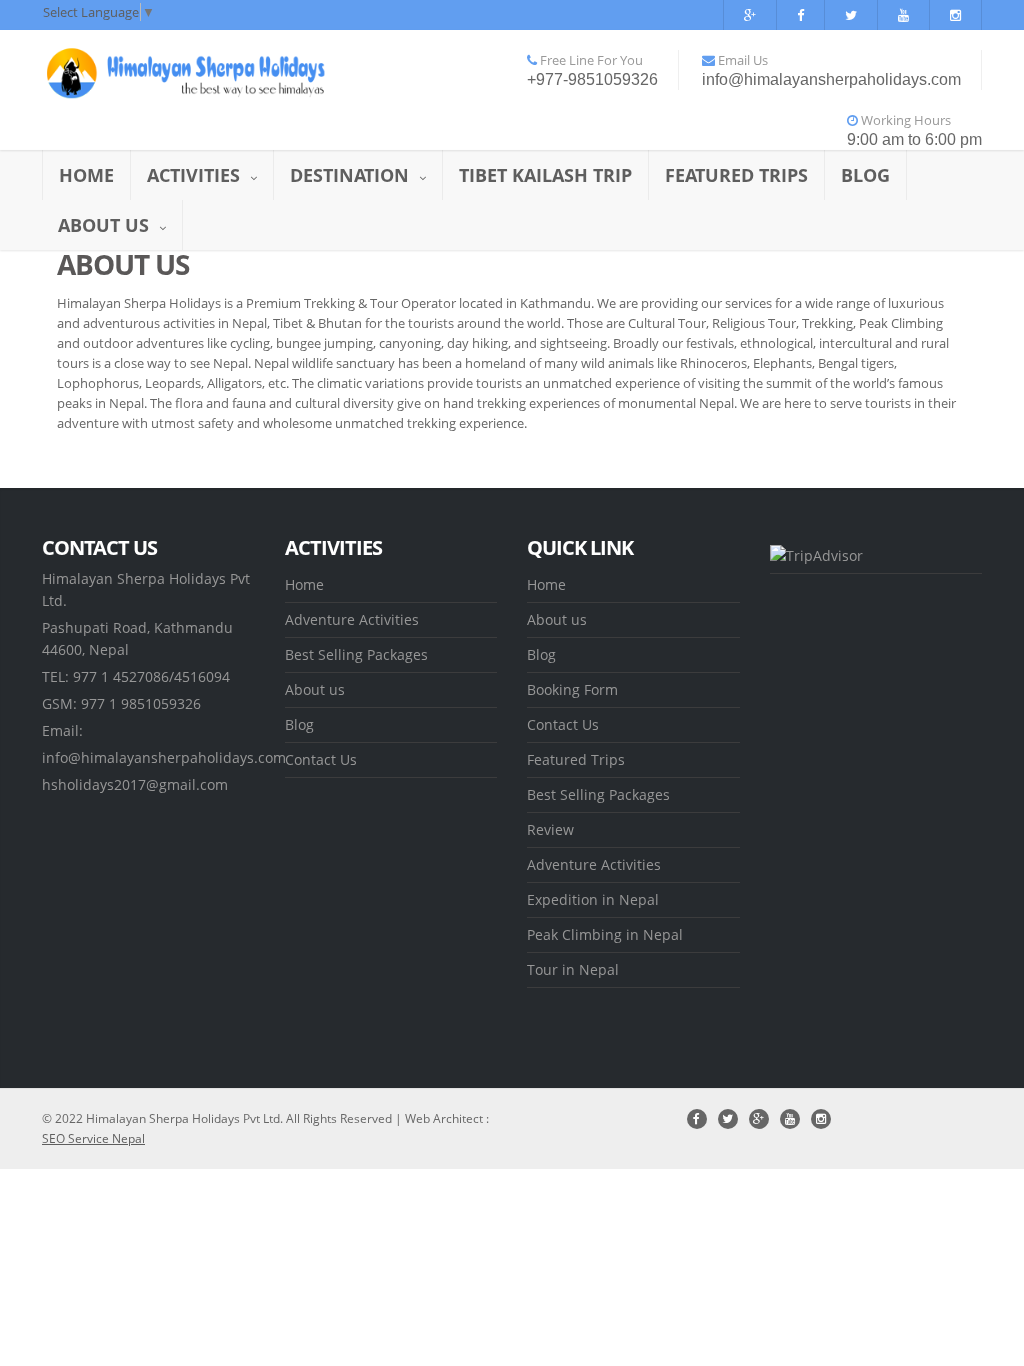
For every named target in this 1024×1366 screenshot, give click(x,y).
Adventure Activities (352, 619)
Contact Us (321, 759)
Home (86, 175)
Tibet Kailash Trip (545, 175)
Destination (349, 175)
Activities (193, 175)
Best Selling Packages (356, 654)
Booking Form (572, 689)
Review (550, 829)
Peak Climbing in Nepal (605, 934)
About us (103, 225)
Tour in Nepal (573, 969)
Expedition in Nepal (593, 899)
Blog (865, 175)
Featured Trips (736, 175)
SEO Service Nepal (93, 1138)
